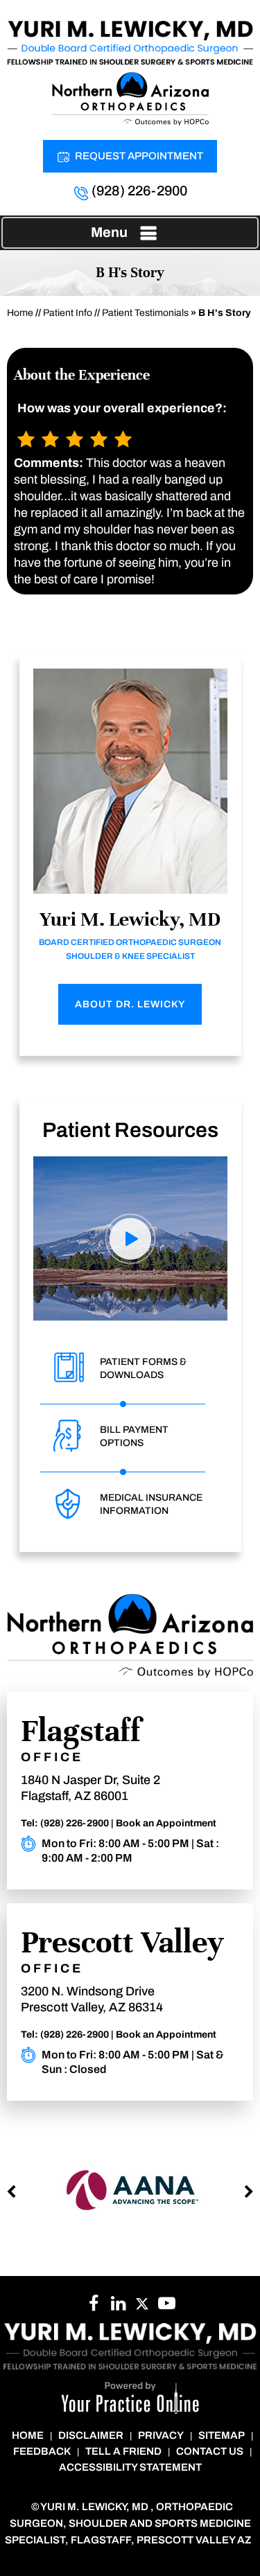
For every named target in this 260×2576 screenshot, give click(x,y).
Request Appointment (139, 156)
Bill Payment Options (134, 1436)
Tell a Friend (123, 2451)
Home (20, 313)
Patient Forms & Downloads (143, 1368)
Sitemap (222, 2435)
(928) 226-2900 (139, 191)
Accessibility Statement (130, 2467)
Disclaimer (91, 2435)
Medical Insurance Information (151, 1504)
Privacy (161, 2435)
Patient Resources (130, 1130)
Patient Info (68, 313)
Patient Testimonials (145, 313)
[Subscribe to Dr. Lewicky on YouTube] (167, 2307)
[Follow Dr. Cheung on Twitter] (142, 2307)
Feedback (42, 2451)
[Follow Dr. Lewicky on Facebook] (94, 2307)
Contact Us (210, 2451)
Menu (109, 232)
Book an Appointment (166, 1823)
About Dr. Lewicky (130, 1004)
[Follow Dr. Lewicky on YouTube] (118, 2307)
